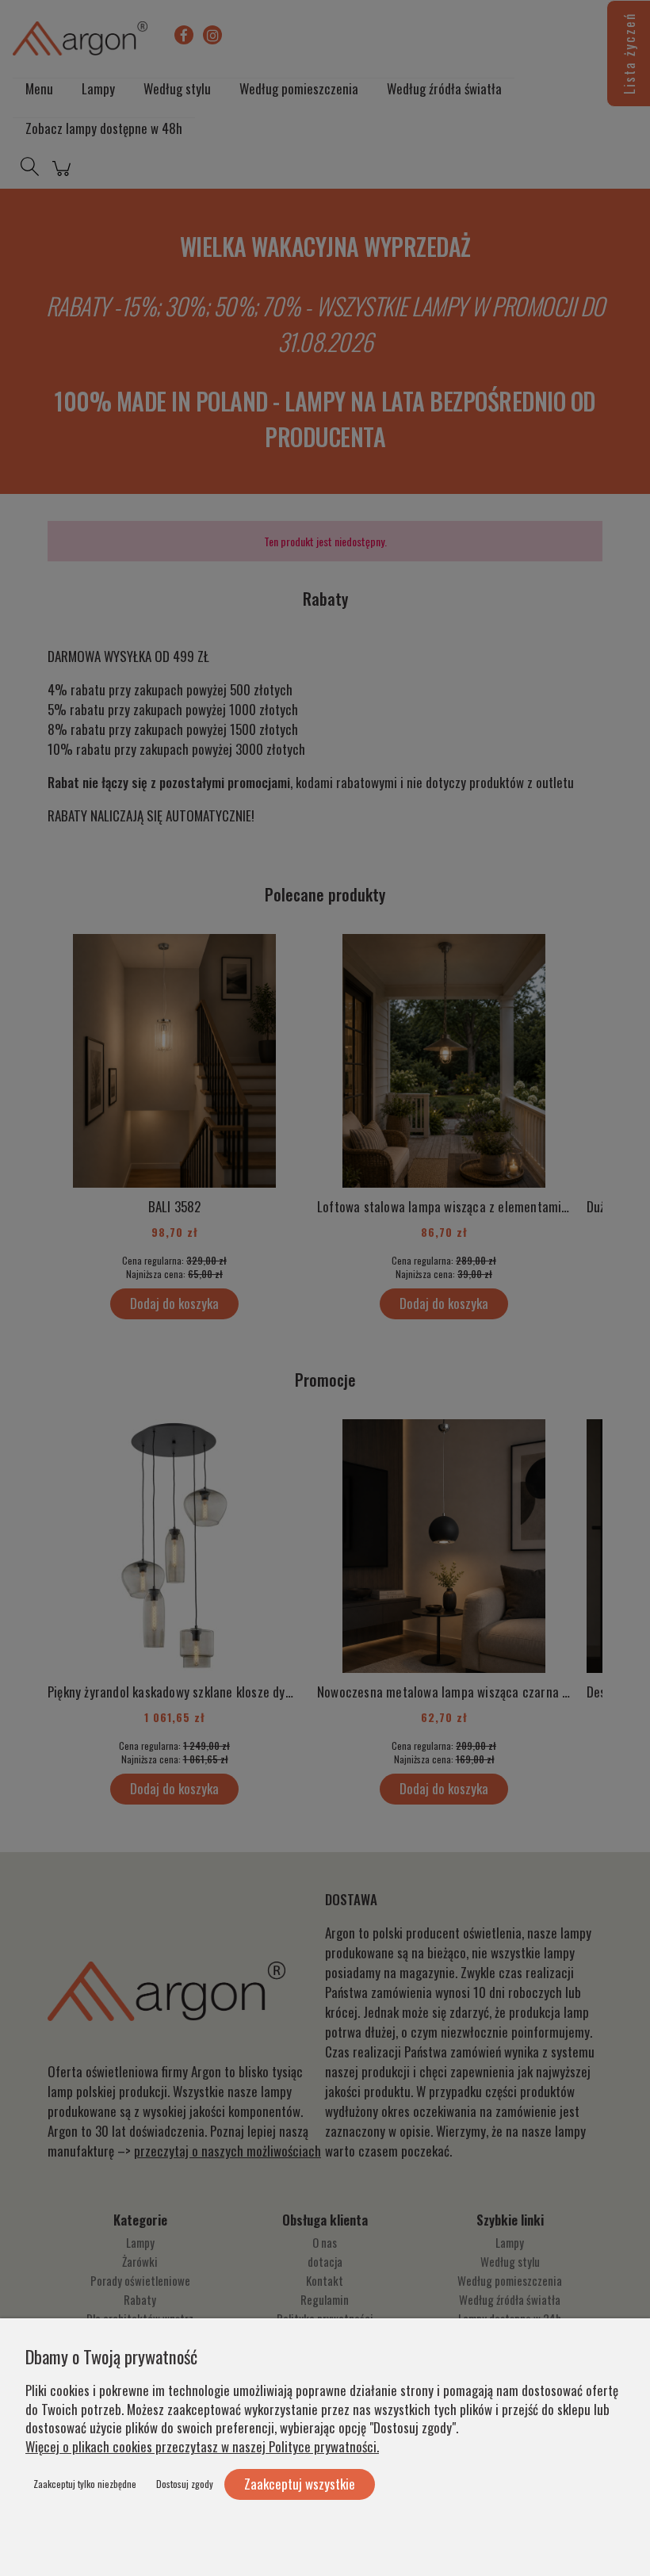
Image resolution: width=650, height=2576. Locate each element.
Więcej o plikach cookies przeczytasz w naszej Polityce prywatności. (202, 2446)
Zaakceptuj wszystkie (300, 2484)
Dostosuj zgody (185, 2484)
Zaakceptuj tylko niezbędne (85, 2484)
